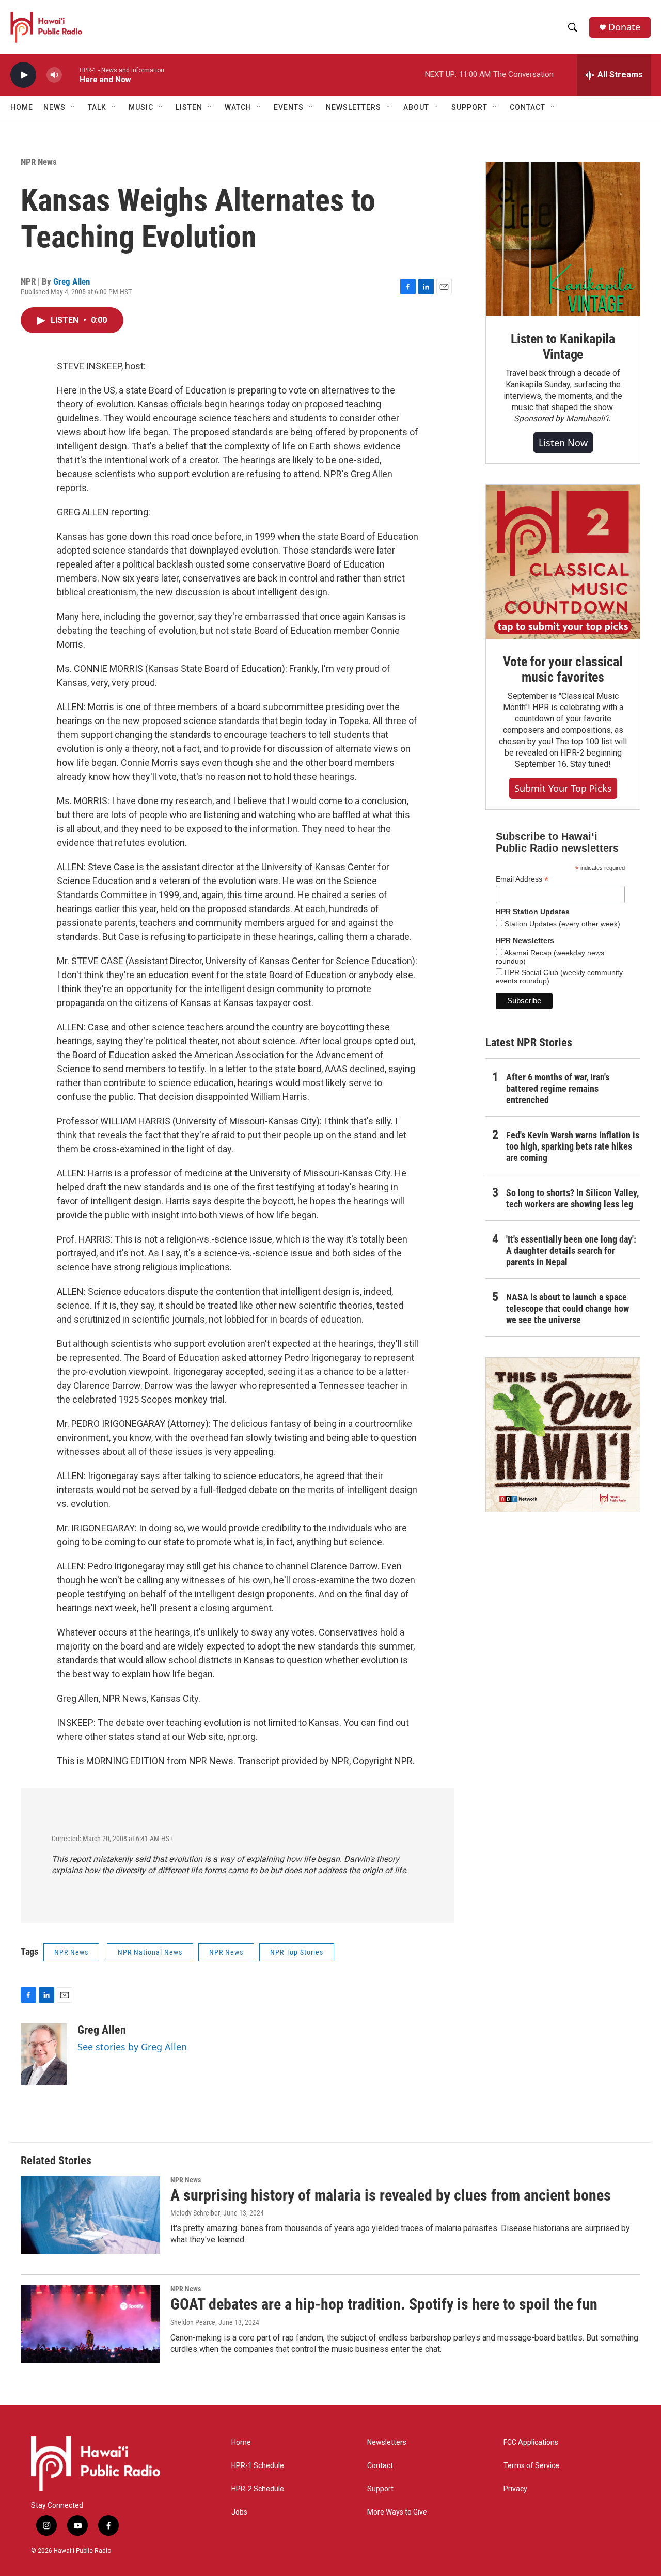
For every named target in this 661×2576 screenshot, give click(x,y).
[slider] (71, 75)
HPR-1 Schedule (258, 2466)
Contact (380, 2466)
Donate (624, 27)
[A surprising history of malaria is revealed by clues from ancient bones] (90, 2215)
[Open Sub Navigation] (73, 107)
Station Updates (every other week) (561, 924)
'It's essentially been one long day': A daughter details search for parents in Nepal (571, 1251)
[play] (23, 75)
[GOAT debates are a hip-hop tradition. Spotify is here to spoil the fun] (90, 2324)
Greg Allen (72, 281)
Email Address (522, 879)
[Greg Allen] (44, 2054)
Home (22, 107)
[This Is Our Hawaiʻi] (563, 1435)
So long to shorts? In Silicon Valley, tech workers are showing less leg (572, 1198)
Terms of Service (531, 2466)
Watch (238, 107)
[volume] (54, 75)
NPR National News (150, 1952)
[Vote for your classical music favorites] (563, 562)
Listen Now (563, 443)
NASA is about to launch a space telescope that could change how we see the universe (568, 1308)
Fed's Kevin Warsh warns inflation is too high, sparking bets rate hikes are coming (573, 1146)
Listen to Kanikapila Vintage (563, 347)
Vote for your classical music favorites (563, 669)
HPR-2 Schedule (258, 2489)
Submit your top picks (563, 788)
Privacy (515, 2489)
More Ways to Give (397, 2512)
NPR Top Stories (297, 1952)
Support (380, 2489)
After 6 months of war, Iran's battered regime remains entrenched (558, 1088)
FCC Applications (531, 2443)
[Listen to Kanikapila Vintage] (563, 239)
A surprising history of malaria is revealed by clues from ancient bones (391, 2195)
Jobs (239, 2512)
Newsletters (387, 2443)
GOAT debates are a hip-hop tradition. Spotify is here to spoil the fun (384, 2304)
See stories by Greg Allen (132, 2047)
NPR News (39, 162)
